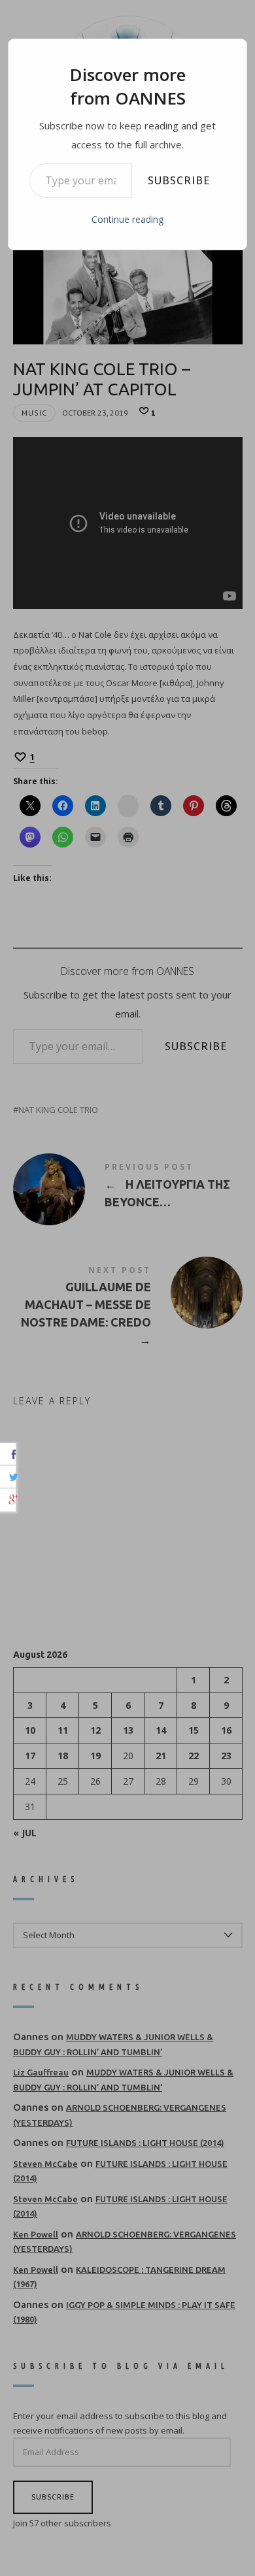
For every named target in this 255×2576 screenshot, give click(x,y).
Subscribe (179, 180)
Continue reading (127, 219)
